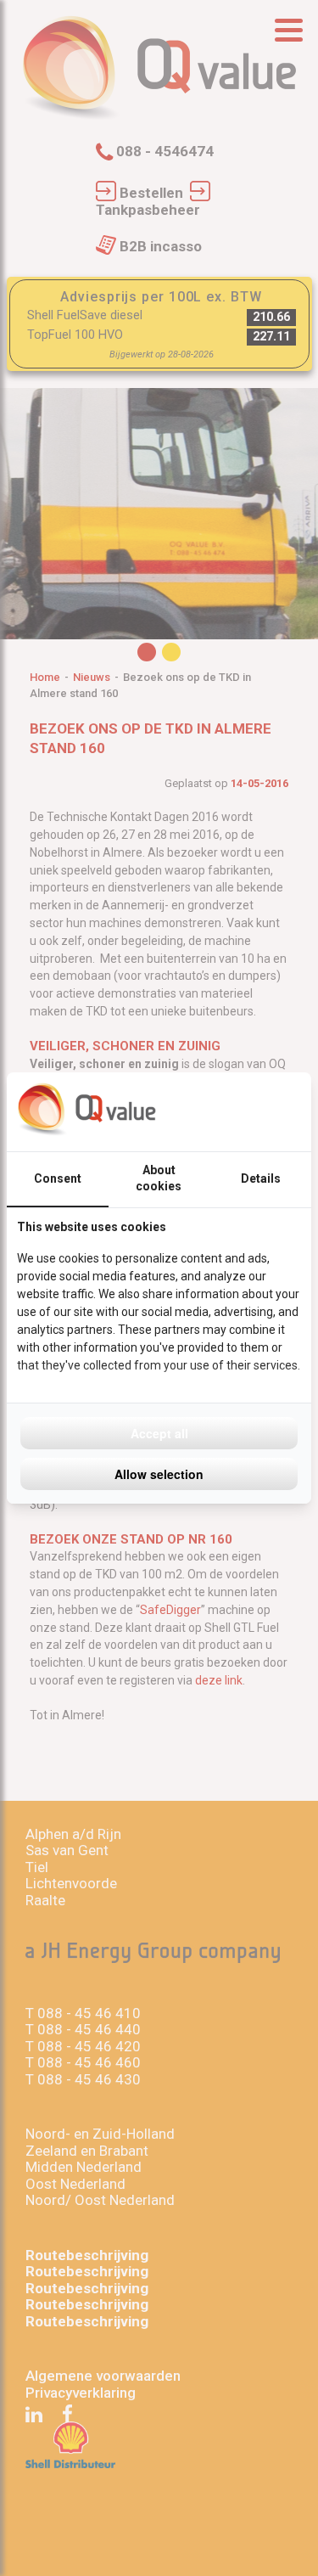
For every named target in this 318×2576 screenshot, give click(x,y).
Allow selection (159, 1474)
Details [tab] (261, 1178)
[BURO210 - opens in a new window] (237, 1111)
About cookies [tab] (159, 1178)
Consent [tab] (58, 1178)
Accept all (159, 1433)
